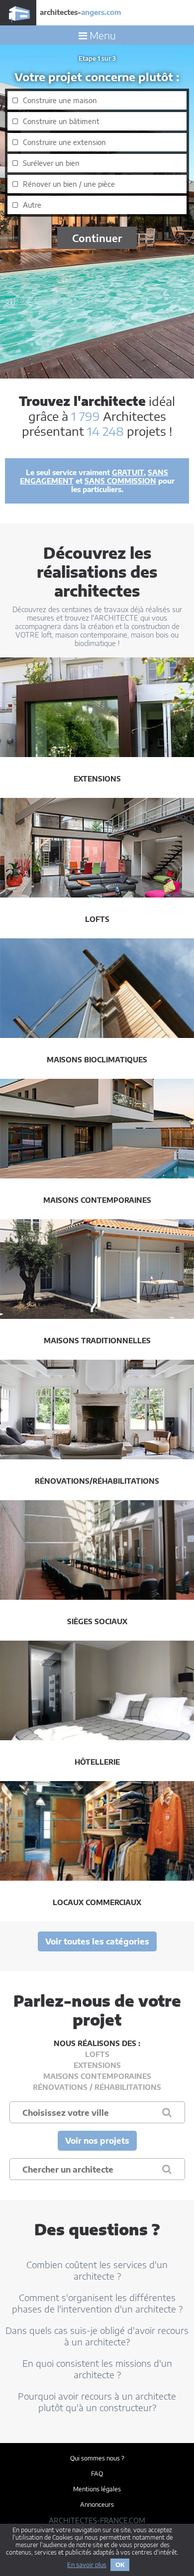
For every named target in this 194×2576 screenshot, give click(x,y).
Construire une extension (64, 142)
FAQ (97, 2474)
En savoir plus (87, 2565)
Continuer (97, 238)
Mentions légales (97, 2489)
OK (120, 2565)
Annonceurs (97, 2505)
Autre (32, 205)
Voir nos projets (97, 2141)
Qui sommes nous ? (97, 2458)
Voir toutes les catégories (97, 1941)
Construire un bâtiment (61, 121)
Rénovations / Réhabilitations (97, 2087)
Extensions (97, 2065)
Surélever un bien (51, 163)
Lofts (97, 2054)
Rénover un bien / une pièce (69, 184)
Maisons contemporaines (97, 2076)
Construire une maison (60, 100)
